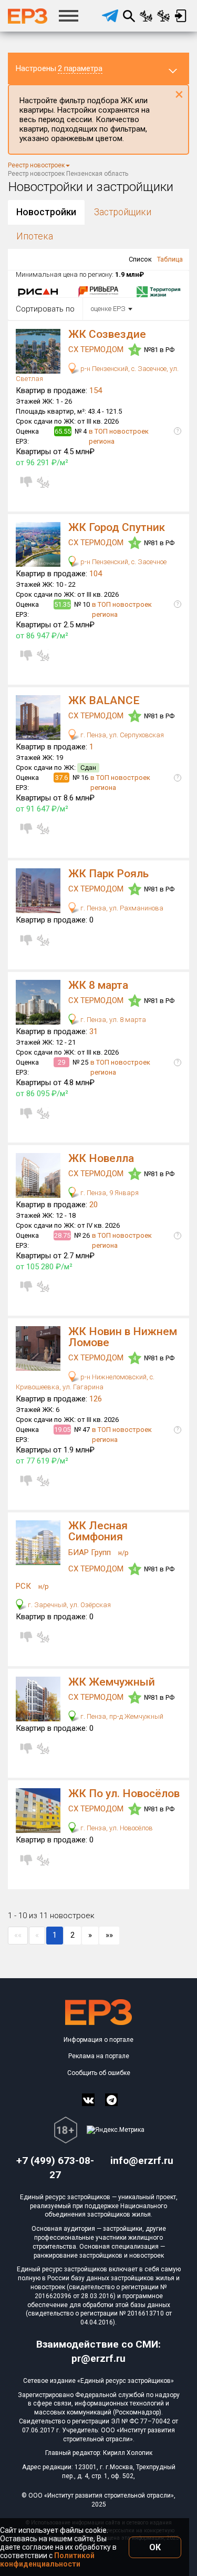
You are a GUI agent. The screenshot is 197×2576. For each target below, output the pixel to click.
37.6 (61, 778)
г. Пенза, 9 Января (109, 1193)
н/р (123, 1553)
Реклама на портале (99, 2056)
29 (61, 1062)
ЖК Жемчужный (112, 1682)
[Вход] (180, 16)
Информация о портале (98, 2040)
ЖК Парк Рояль (108, 874)
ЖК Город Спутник (117, 527)
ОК (155, 2547)
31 (94, 1031)
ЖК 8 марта (98, 985)
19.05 (62, 1430)
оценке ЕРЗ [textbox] (108, 309)
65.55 (63, 431)
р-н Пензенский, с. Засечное (123, 562)
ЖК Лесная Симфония (98, 1531)
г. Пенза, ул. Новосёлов (116, 1828)
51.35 (62, 604)
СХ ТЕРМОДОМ (97, 349)
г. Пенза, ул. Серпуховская (121, 735)
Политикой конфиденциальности (47, 2560)
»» (109, 1935)
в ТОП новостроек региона (119, 436)
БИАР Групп (91, 1552)
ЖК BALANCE (104, 700)
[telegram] (110, 16)
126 (96, 1399)
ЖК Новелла (101, 1158)
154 (96, 390)
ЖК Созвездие (107, 334)
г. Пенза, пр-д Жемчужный (121, 1716)
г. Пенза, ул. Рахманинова (121, 908)
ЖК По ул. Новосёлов (124, 1793)
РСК (24, 1586)
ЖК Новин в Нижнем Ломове (123, 1337)
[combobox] (110, 309)
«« (18, 1935)
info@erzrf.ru (142, 2161)
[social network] (88, 2100)
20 (94, 1205)
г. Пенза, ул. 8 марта (112, 1020)
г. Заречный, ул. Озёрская (69, 1605)
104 (96, 574)
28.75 (62, 1235)
